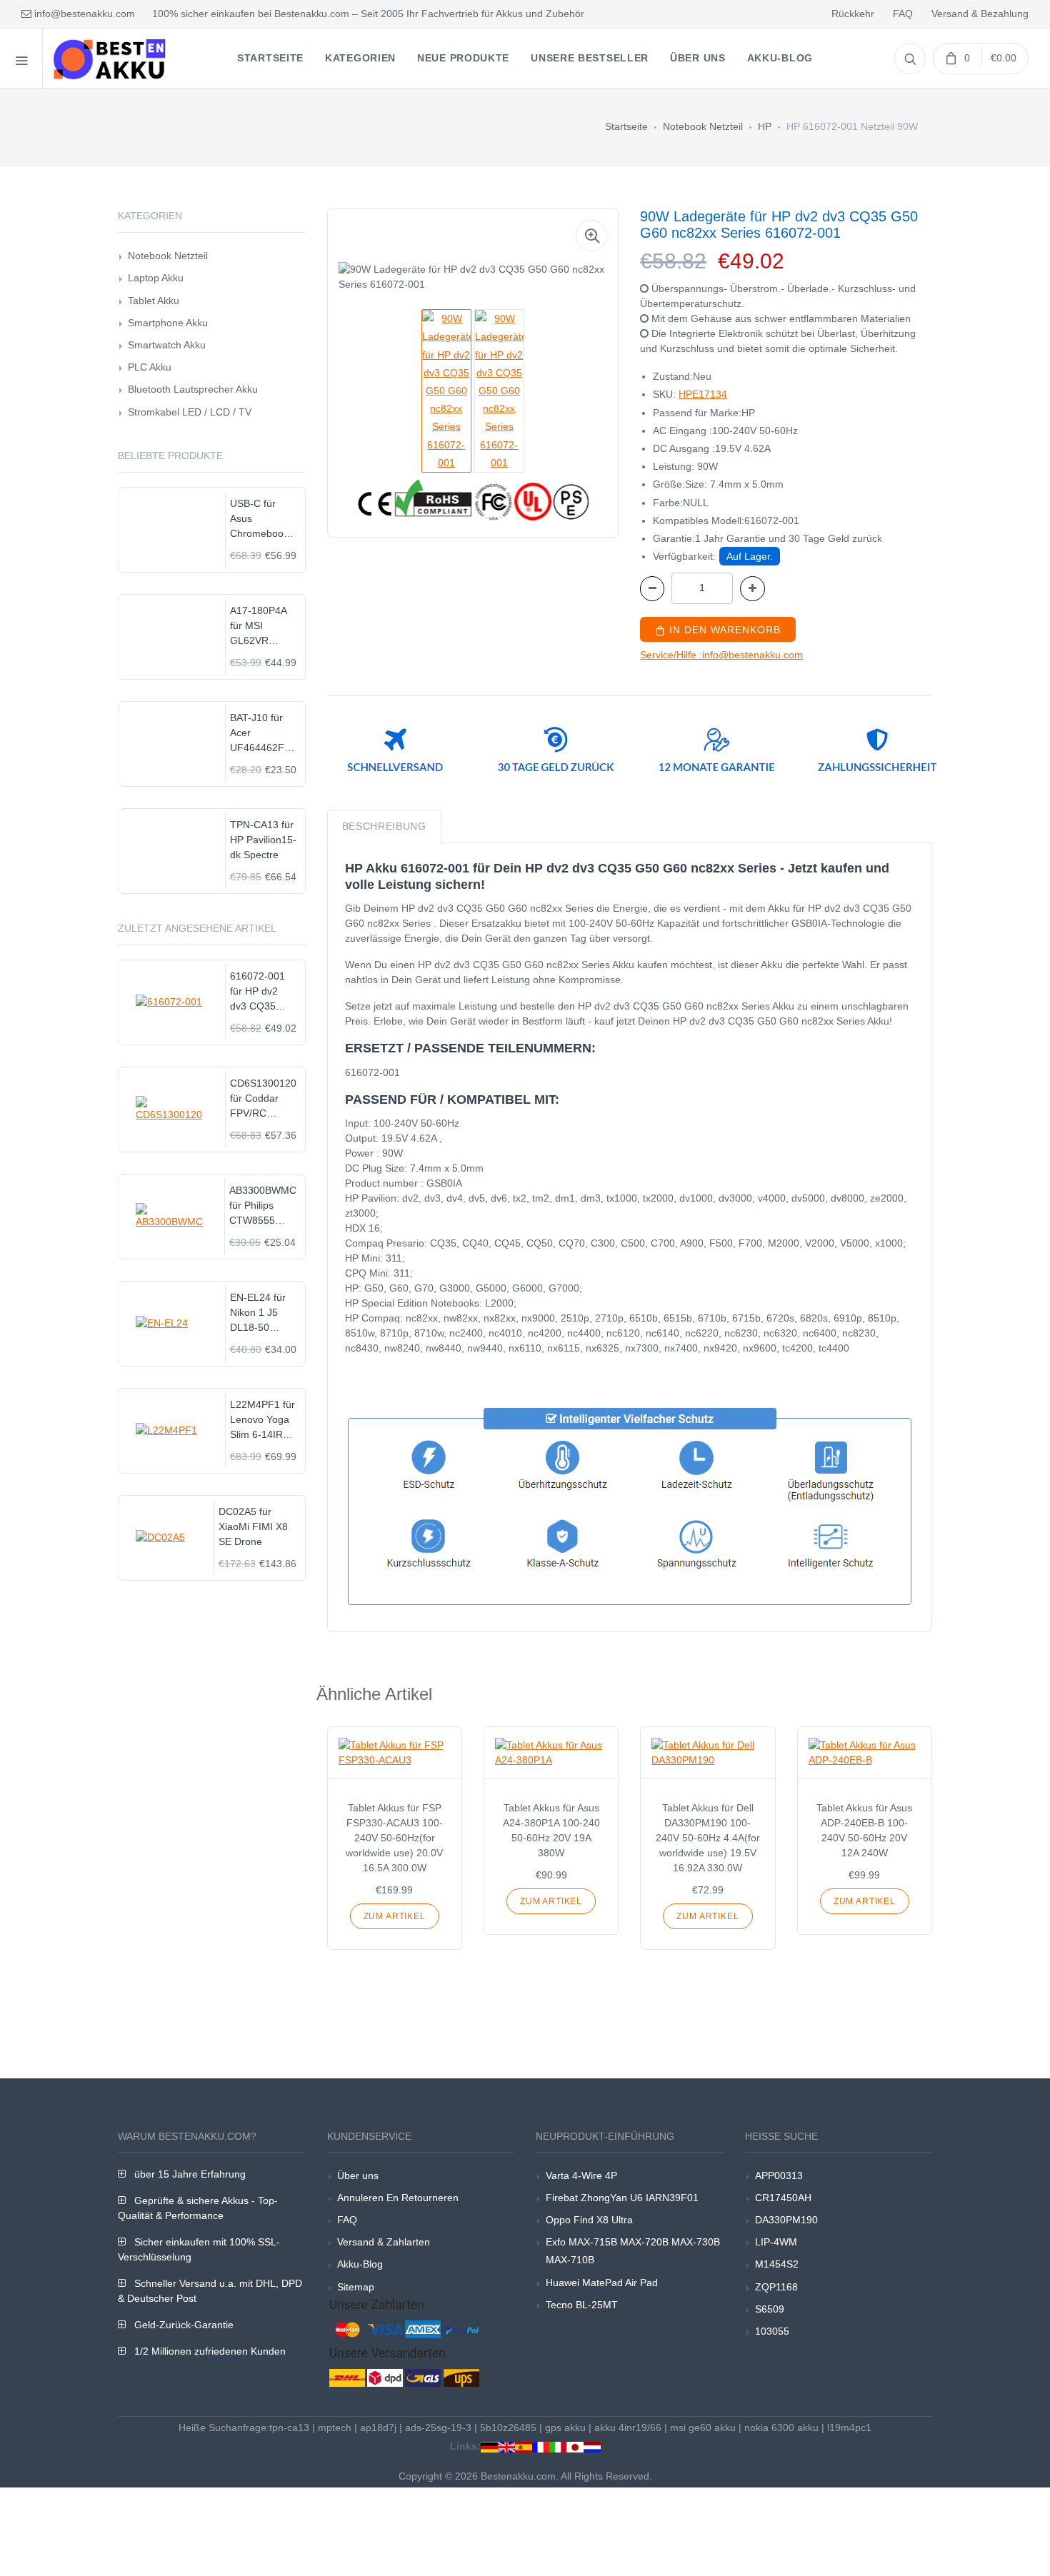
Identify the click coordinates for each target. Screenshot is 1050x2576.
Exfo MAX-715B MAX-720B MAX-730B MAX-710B (633, 2251)
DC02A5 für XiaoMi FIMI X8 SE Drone (253, 1526)
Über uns (358, 2175)
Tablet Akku (154, 301)
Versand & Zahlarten (384, 2242)
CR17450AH (783, 2198)
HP (765, 126)
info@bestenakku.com (83, 14)
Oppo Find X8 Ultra (589, 2220)
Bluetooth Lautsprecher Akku (193, 389)
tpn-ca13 (289, 2427)
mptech (335, 2427)
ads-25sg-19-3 (438, 2427)
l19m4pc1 (849, 2427)
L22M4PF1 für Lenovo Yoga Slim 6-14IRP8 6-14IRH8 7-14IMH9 (262, 1420)
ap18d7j (378, 2427)
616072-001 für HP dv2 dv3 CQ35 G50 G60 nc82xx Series (262, 992)
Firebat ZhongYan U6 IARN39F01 (622, 2198)
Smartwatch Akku (167, 345)
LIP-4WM (776, 2242)
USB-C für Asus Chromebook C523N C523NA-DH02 (259, 519)
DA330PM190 (786, 2220)
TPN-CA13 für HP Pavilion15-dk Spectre (263, 840)
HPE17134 (703, 394)
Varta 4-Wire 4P (581, 2175)
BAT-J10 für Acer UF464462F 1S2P (257, 734)
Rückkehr (853, 14)
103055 (772, 2331)
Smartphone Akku (168, 323)
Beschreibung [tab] (384, 826)
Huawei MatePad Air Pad (602, 2283)
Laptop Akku (156, 278)
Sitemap (356, 2287)
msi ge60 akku (703, 2427)
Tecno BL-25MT (582, 2305)
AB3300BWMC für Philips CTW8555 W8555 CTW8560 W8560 (263, 1206)
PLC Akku (150, 367)
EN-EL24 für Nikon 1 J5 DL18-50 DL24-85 (258, 1313)
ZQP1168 (776, 2287)
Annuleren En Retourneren (398, 2198)
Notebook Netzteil (703, 126)
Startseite (626, 126)
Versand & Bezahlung (980, 14)
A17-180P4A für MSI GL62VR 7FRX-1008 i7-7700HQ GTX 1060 (263, 627)
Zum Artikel (395, 1916)
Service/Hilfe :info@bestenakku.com (721, 655)
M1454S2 (777, 2264)
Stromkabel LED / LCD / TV (190, 412)
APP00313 (779, 2175)
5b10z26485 (508, 2427)
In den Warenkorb (723, 630)
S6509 (770, 2309)
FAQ (903, 14)
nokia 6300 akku (781, 2427)
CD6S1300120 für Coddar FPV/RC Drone (263, 1099)
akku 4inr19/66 (628, 2427)
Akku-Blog (360, 2264)
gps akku (565, 2427)
